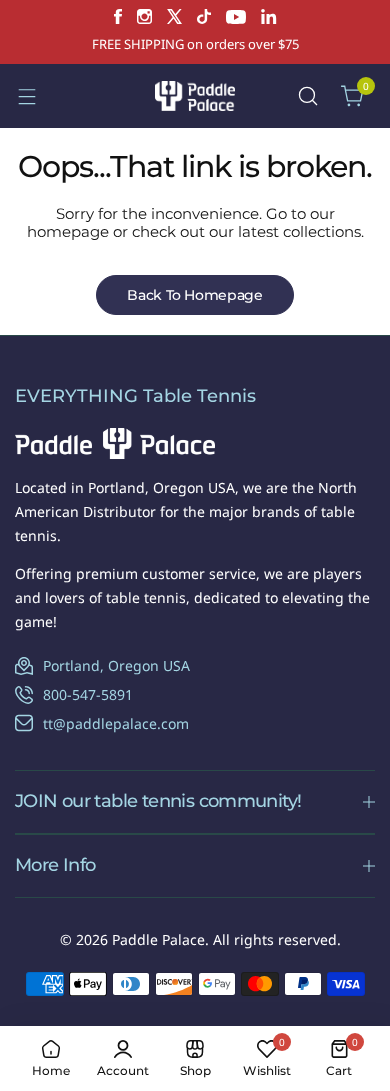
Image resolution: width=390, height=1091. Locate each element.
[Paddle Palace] (195, 95)
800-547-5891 (88, 694)
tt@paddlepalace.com (116, 723)
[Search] (308, 96)
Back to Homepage (195, 295)
